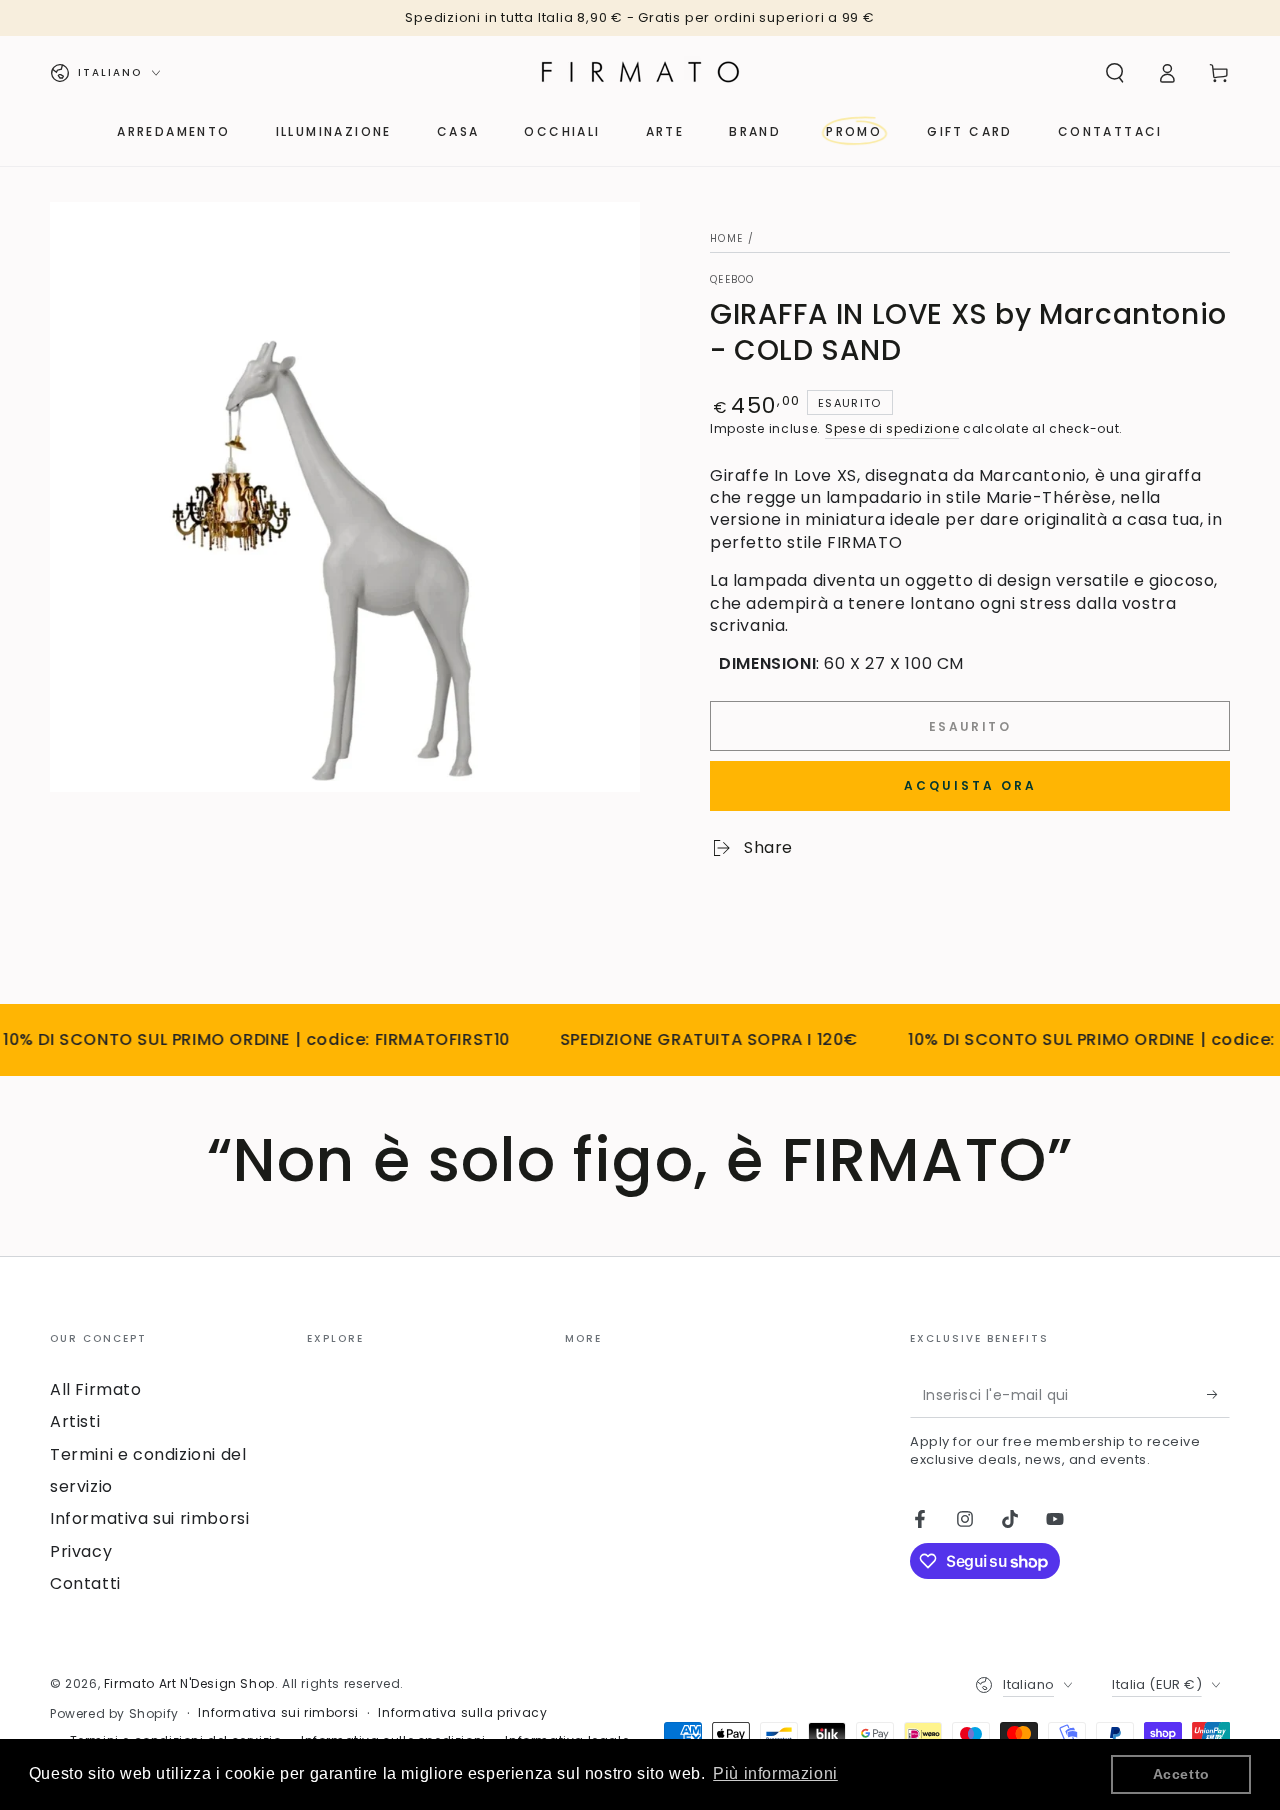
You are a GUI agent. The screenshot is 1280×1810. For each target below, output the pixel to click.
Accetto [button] (1181, 1774)
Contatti (85, 1583)
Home (726, 238)
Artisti (75, 1421)
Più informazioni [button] (775, 1773)
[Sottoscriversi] (1218, 1395)
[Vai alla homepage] (640, 73)
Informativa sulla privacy (462, 1713)
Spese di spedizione (892, 428)
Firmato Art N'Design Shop (189, 1683)
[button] (1115, 73)
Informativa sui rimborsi (149, 1518)
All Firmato (96, 1389)
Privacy (81, 1551)
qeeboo (732, 280)
